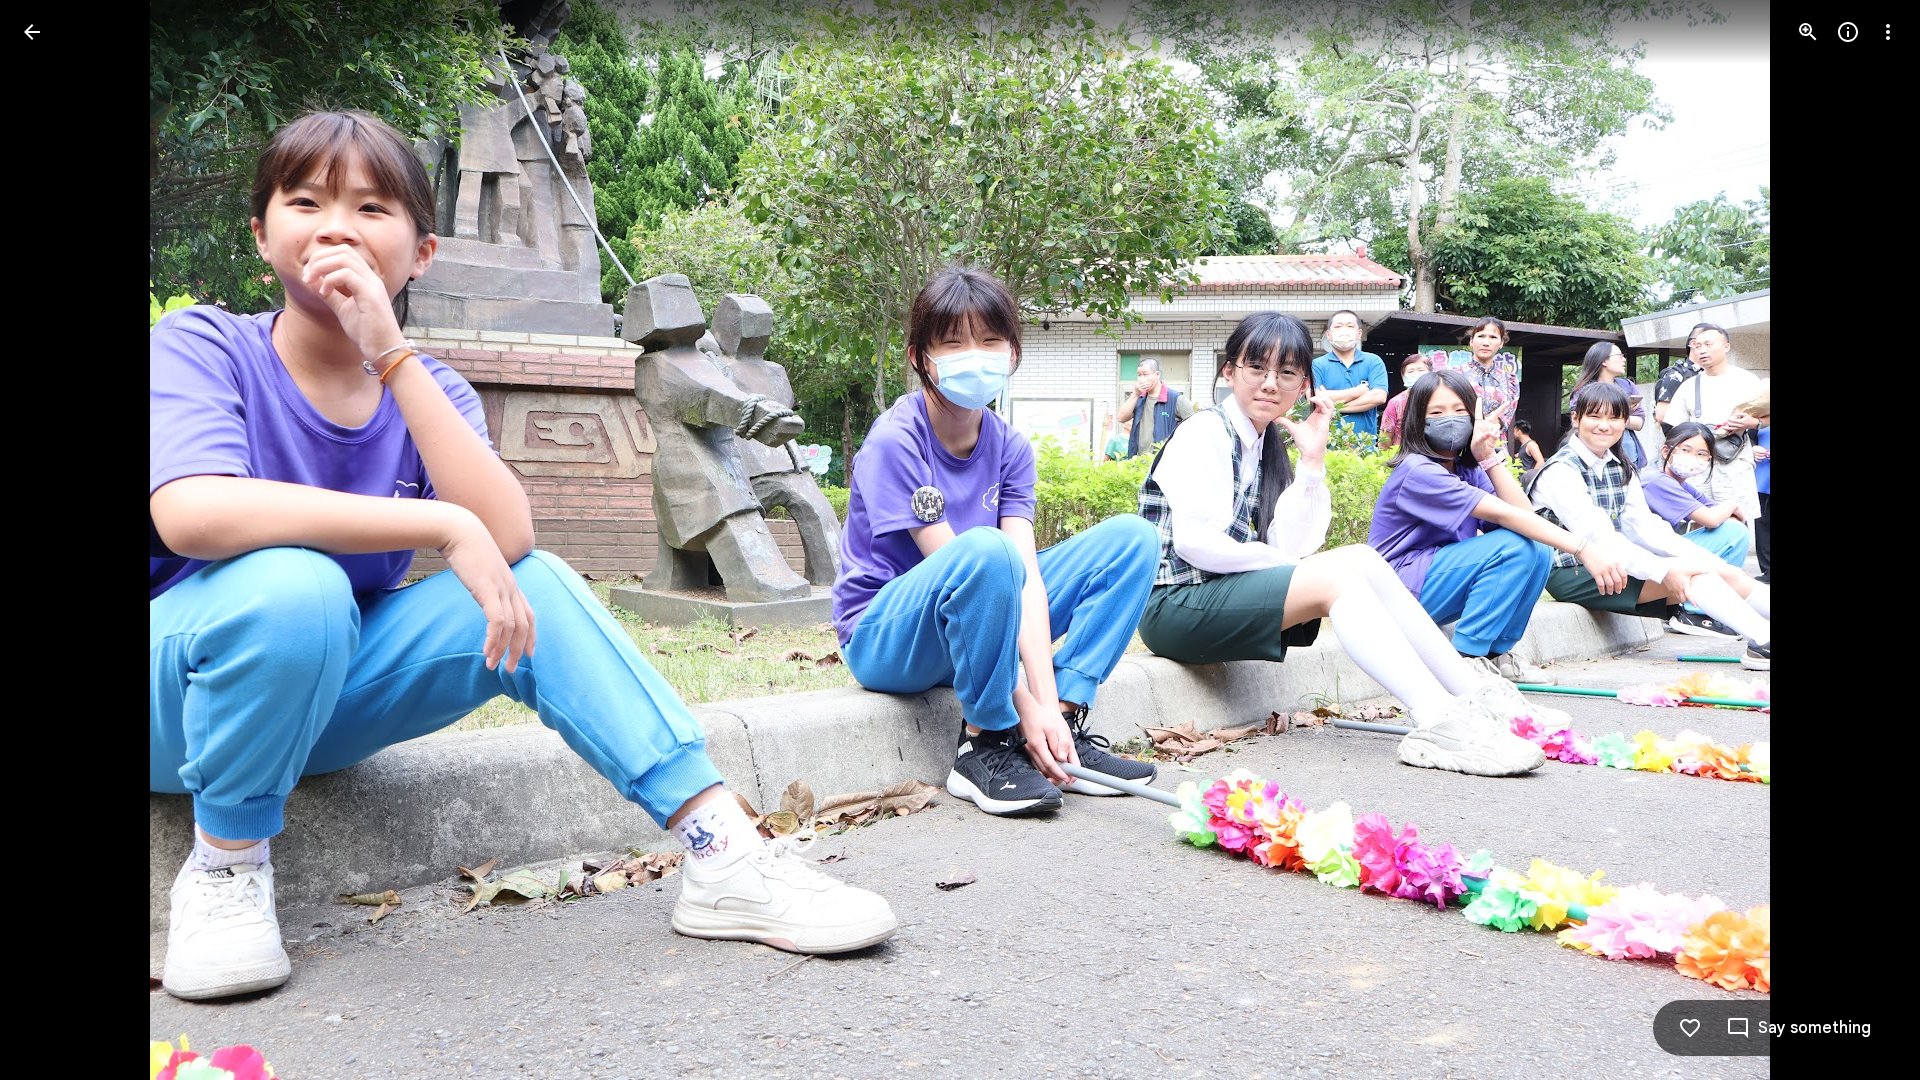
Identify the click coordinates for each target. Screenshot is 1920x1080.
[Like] (1690, 1028)
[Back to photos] (32, 32)
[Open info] (1848, 32)
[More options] (1888, 32)
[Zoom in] (1808, 32)
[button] (56, 540)
